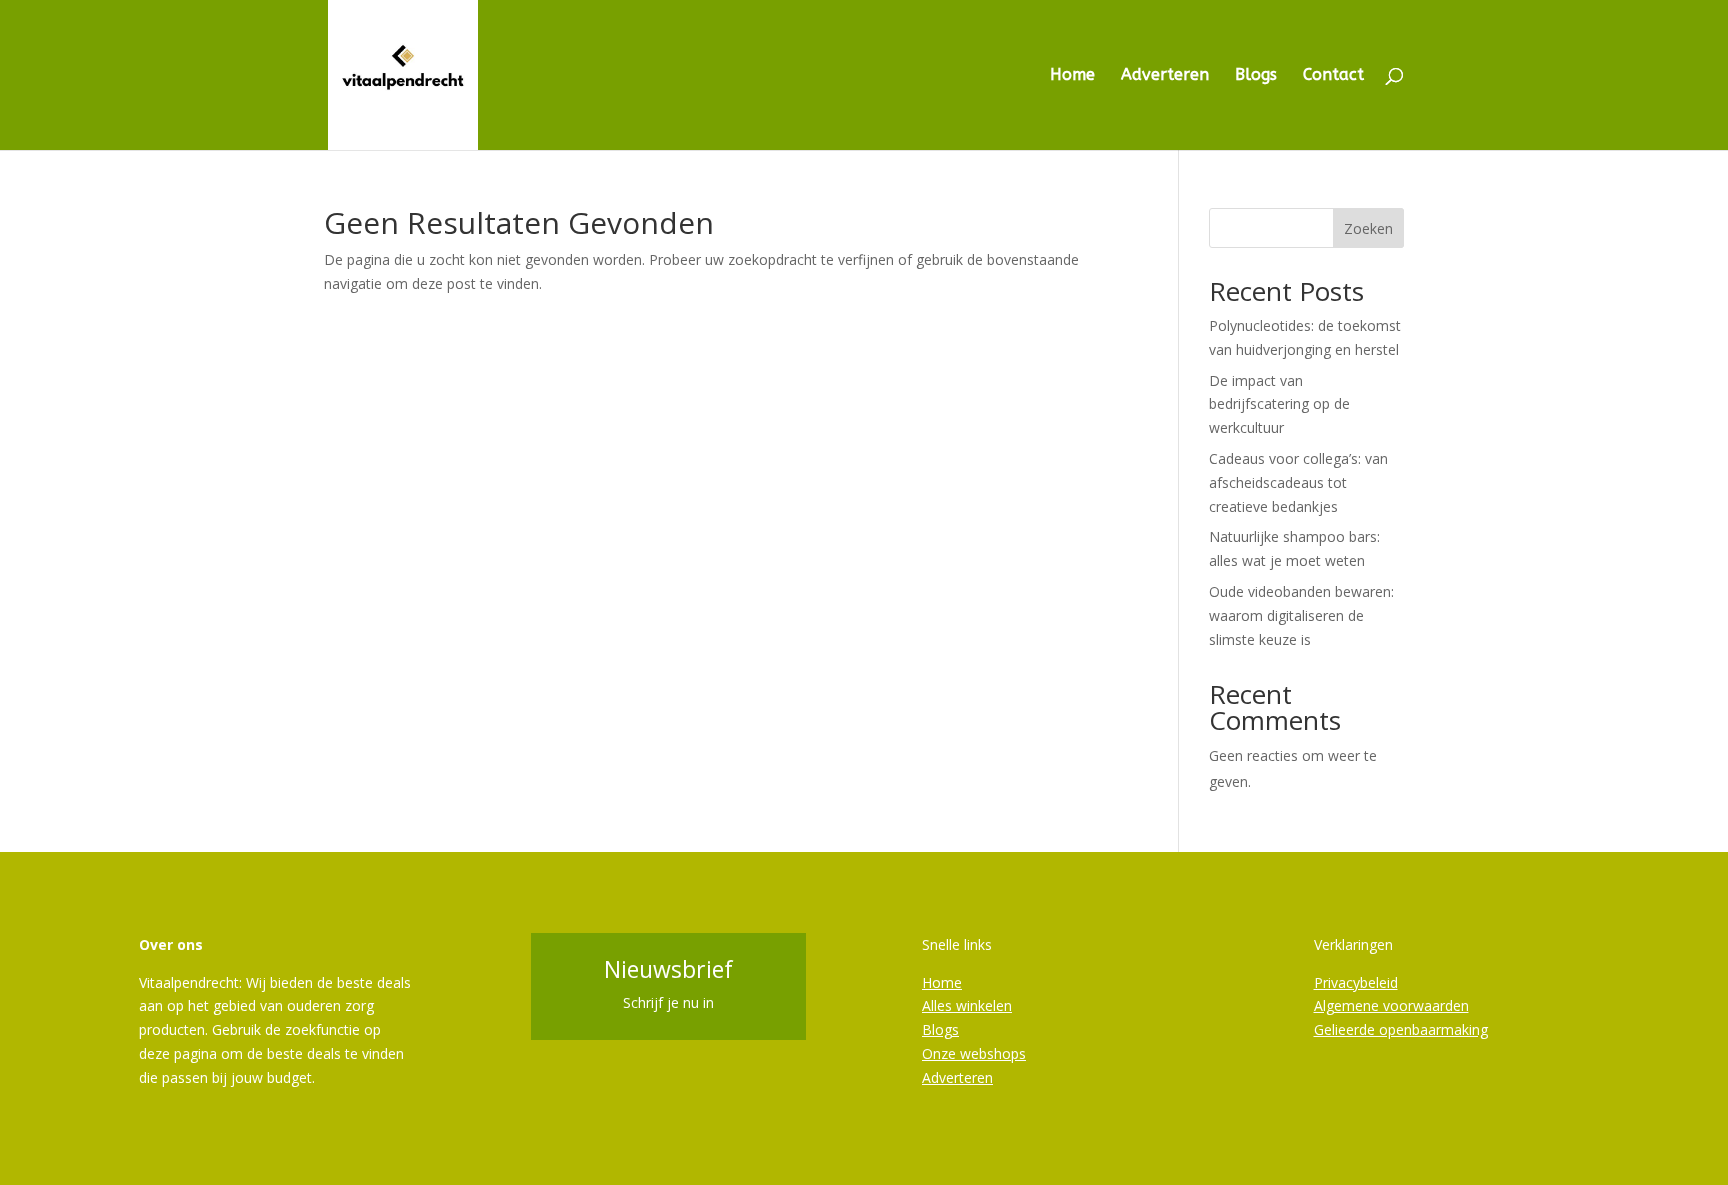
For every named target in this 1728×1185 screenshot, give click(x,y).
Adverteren (1165, 76)
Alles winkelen (967, 1005)
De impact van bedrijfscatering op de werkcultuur (1279, 404)
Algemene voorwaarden (1391, 1005)
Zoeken (1368, 228)
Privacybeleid (1356, 982)
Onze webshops (974, 1053)
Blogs (1256, 76)
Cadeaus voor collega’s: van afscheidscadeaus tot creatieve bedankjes (1298, 482)
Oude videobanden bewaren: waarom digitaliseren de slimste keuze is (1301, 615)
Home (1072, 76)
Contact (1333, 76)
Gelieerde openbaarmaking (1401, 1029)
